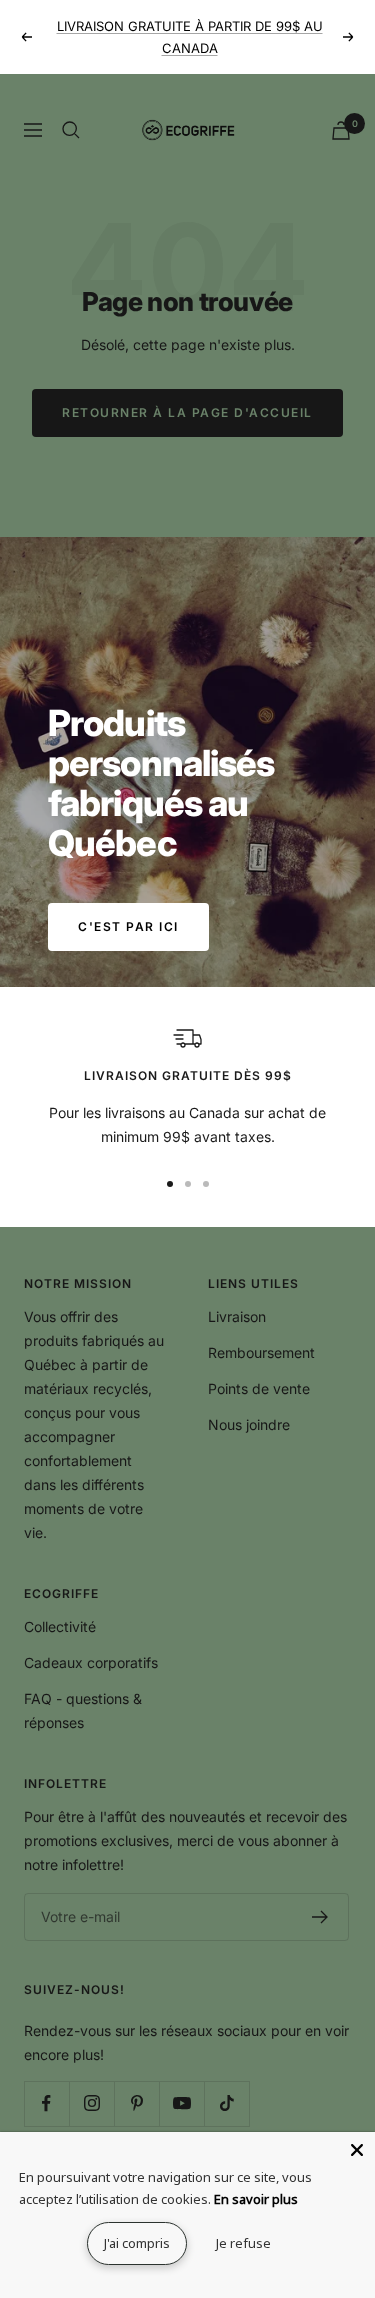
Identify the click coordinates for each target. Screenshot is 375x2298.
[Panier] (341, 130)
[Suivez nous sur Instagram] (91, 2103)
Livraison (237, 1316)
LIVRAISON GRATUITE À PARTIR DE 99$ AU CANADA (190, 37)
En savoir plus (256, 2199)
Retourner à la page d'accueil (187, 412)
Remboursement (261, 1352)
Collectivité (60, 1626)
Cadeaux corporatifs (91, 1662)
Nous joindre (249, 1424)
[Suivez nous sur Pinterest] (136, 2103)
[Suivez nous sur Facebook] (46, 2103)
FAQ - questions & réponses (83, 1710)
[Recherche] (71, 130)
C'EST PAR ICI (128, 926)
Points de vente (259, 1388)
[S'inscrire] (320, 1917)
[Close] (357, 2150)
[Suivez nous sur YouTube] (181, 2103)
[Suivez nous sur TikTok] (226, 2103)
